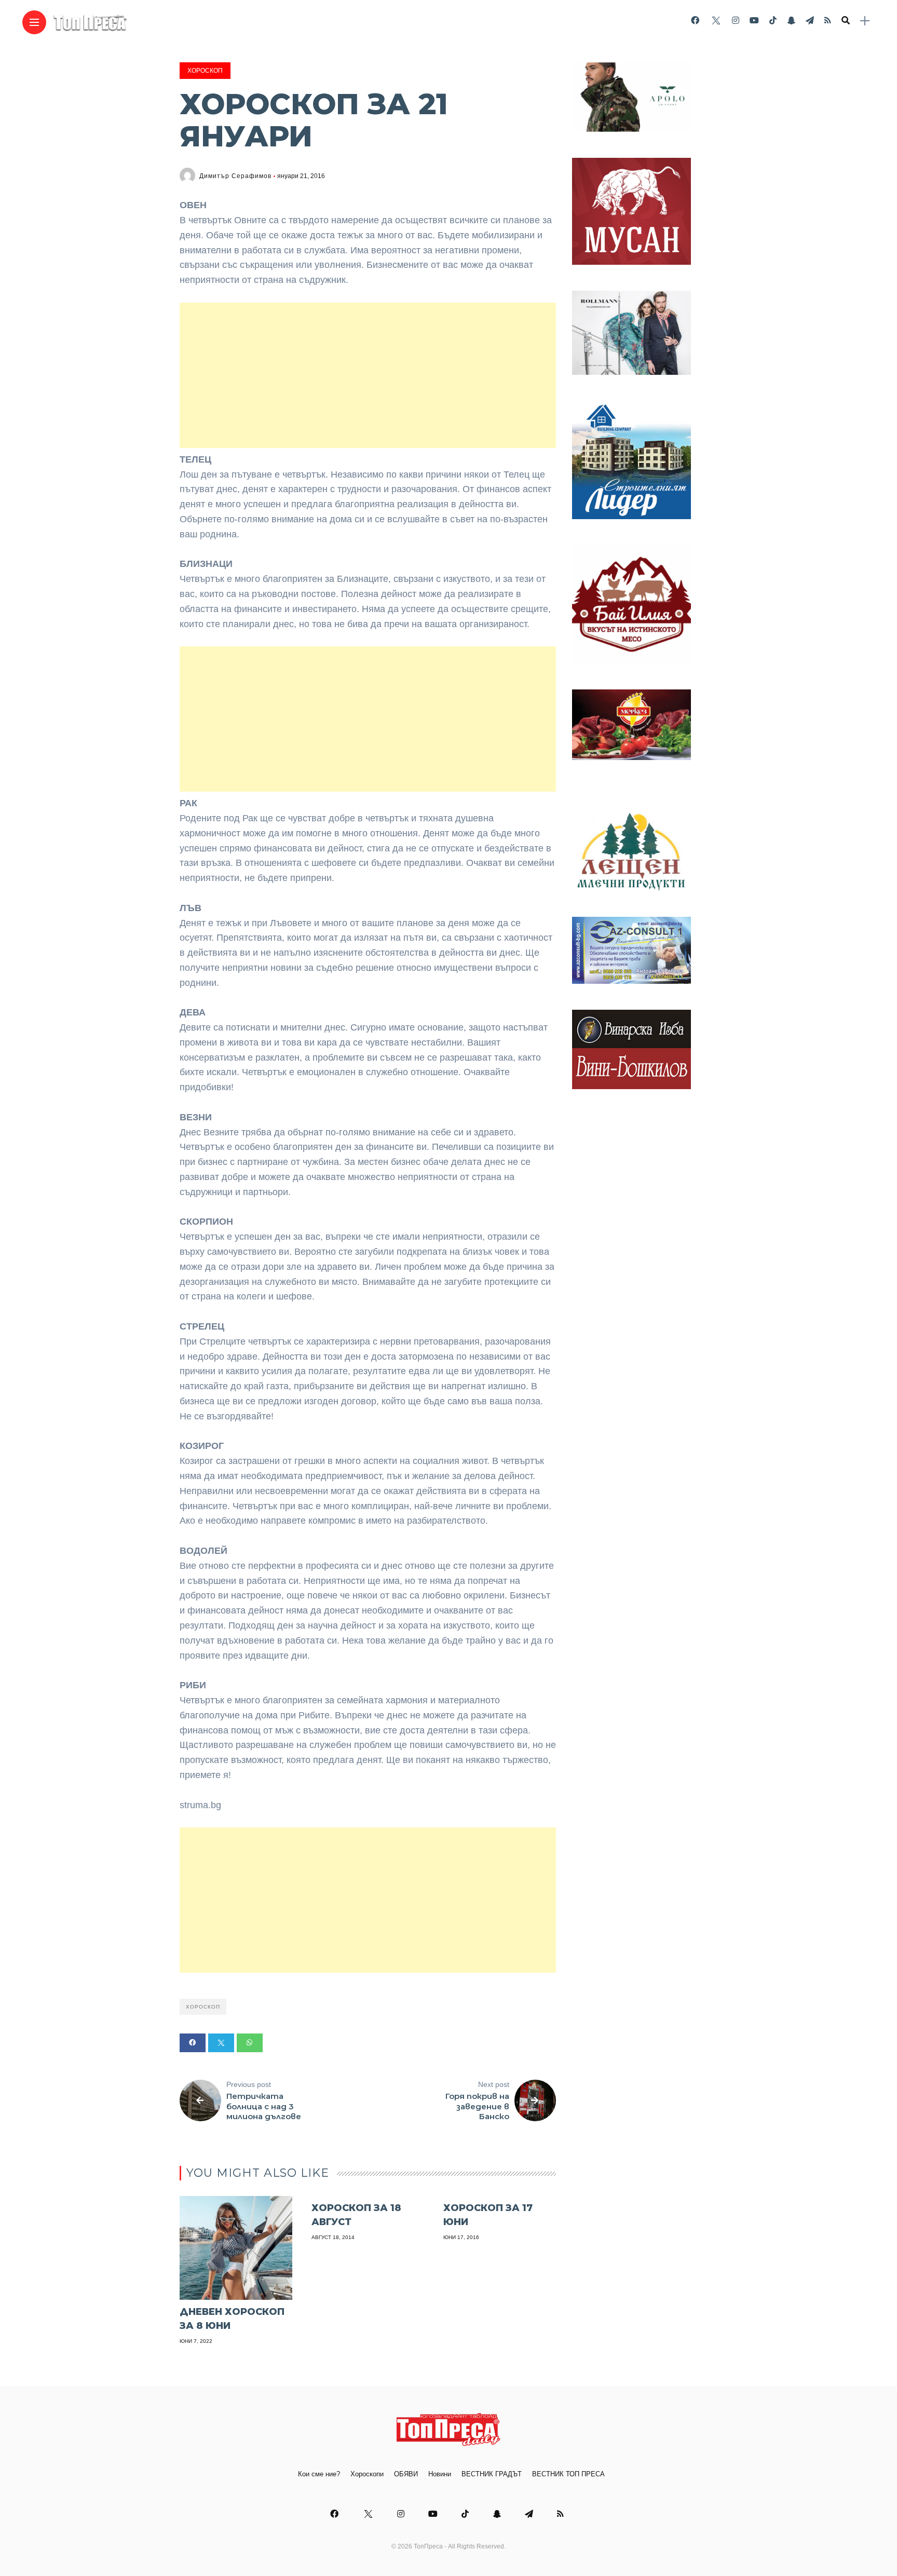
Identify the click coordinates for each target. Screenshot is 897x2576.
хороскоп (203, 2007)
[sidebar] (865, 21)
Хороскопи (367, 2474)
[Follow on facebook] (695, 21)
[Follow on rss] (828, 21)
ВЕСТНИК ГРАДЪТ (492, 2474)
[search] (846, 21)
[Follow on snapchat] (791, 21)
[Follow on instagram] (736, 21)
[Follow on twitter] (715, 21)
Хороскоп (205, 71)
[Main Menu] (34, 23)
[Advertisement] (368, 375)
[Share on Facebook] (193, 2043)
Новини (440, 2474)
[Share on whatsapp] (250, 2043)
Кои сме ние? (319, 2474)
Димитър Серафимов (235, 176)
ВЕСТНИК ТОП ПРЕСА (568, 2474)
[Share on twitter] (221, 2043)
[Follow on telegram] (810, 21)
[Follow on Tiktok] (773, 21)
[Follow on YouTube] (754, 21)
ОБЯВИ (406, 2474)
